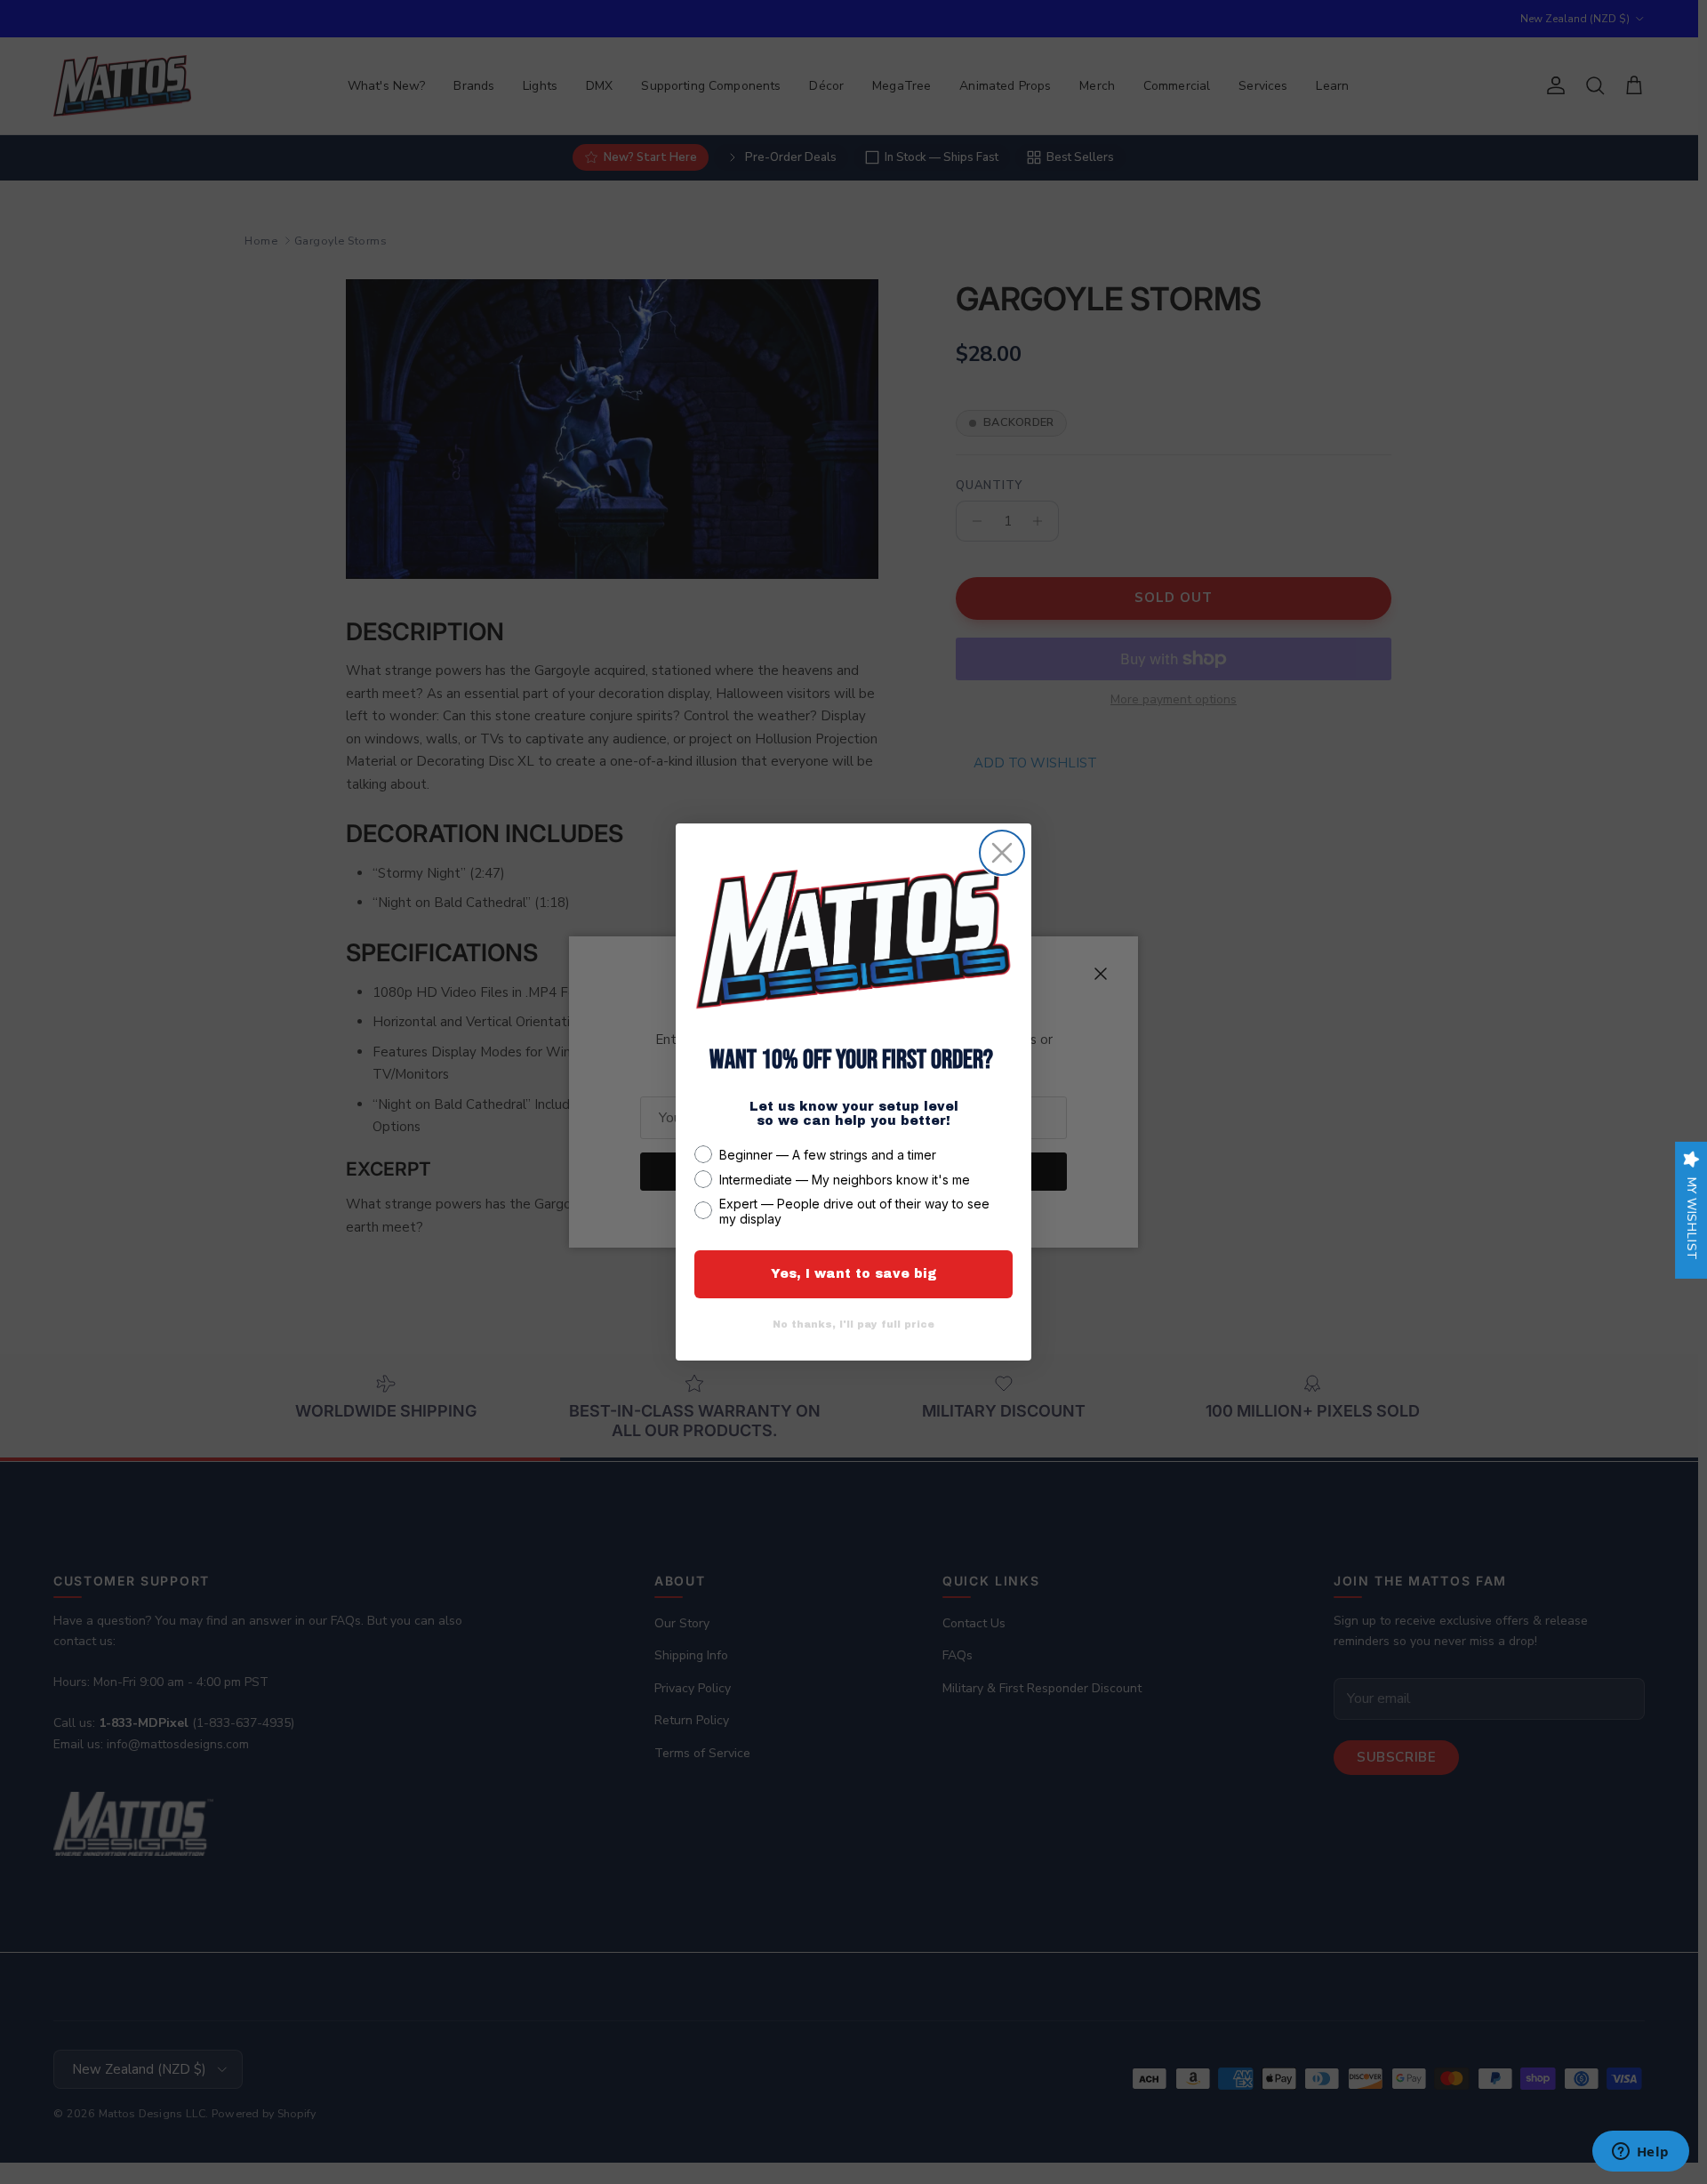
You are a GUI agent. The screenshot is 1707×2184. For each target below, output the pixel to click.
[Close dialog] (1002, 853)
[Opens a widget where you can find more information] (1640, 2153)
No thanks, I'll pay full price (853, 1324)
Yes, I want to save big (854, 1274)
